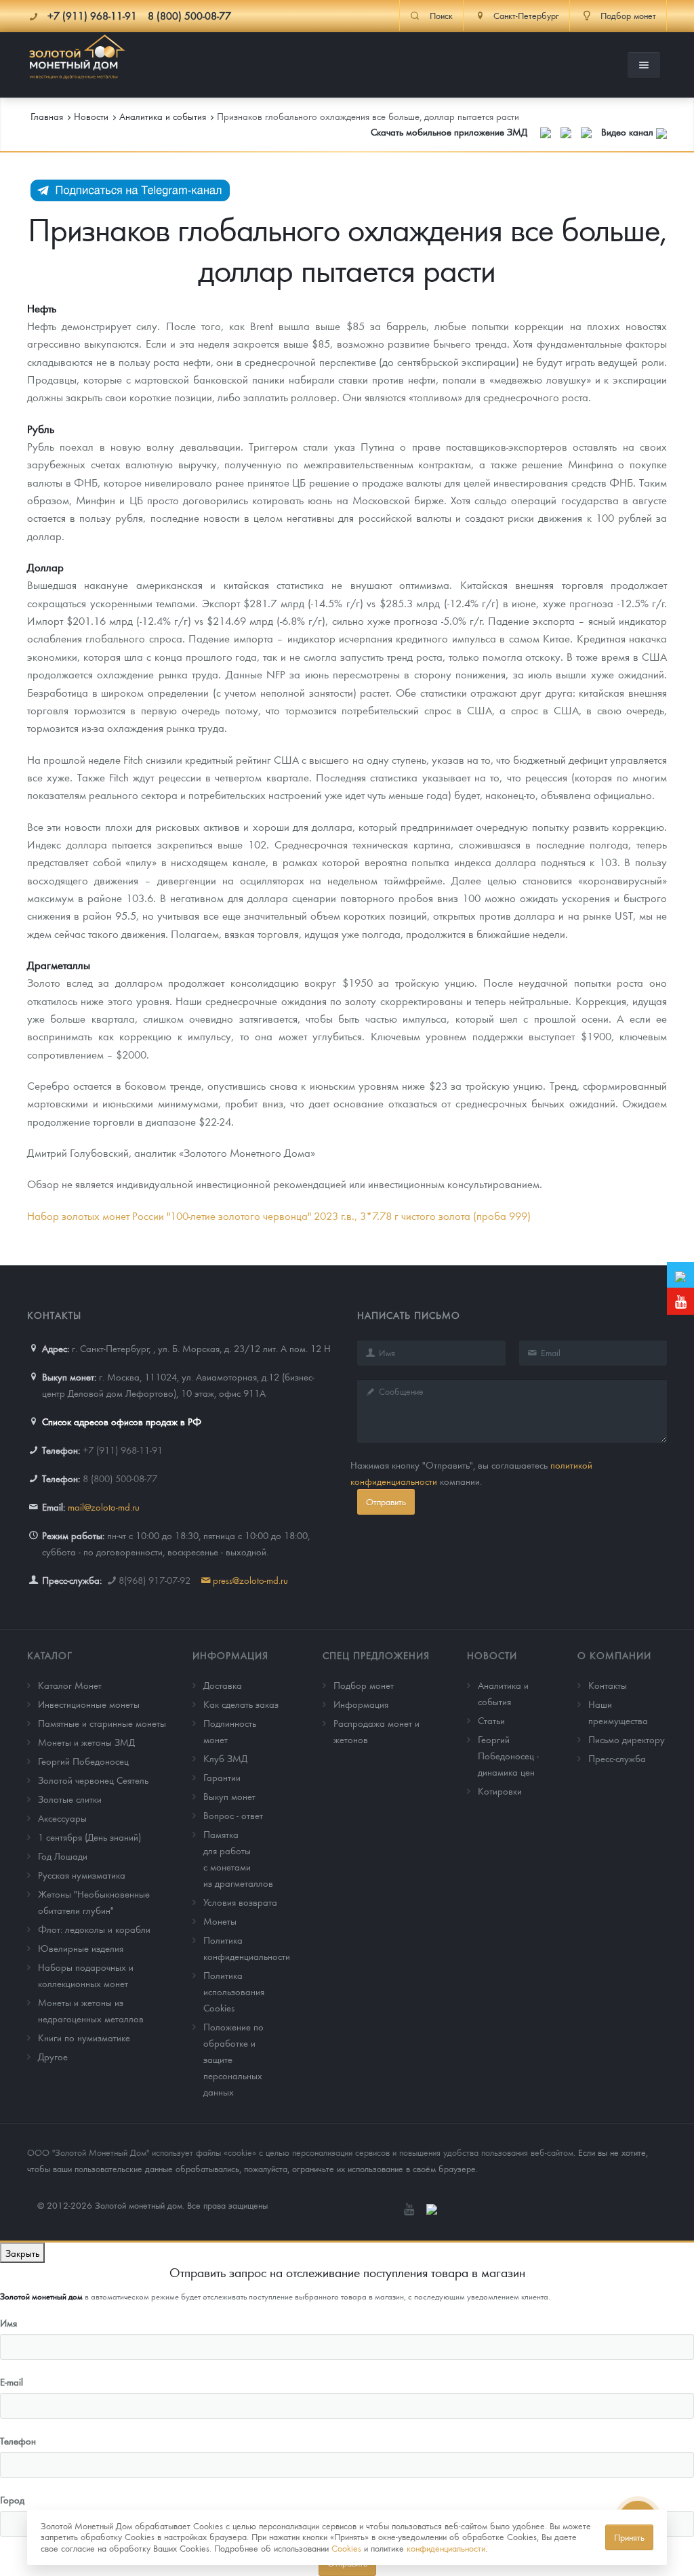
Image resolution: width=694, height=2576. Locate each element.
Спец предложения (376, 1655)
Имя (8, 2323)
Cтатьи (491, 1720)
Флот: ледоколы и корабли (94, 1929)
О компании (614, 1655)
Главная (47, 116)
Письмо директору (627, 1739)
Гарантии (222, 1777)
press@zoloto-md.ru (250, 1580)
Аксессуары (62, 1818)
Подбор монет (364, 1685)
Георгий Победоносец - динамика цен (508, 1755)
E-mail (12, 2381)
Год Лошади (63, 1856)
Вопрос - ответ (233, 1815)
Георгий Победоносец (83, 1761)
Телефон (18, 2440)
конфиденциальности (446, 2548)
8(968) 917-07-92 (155, 1580)
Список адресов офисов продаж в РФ (122, 1421)
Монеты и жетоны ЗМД (86, 1742)
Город (12, 2499)
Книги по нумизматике (84, 2037)
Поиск (441, 16)
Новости (492, 1655)
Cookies (346, 2548)
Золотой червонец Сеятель (93, 1780)
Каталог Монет (70, 1685)
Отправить (386, 1501)
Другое (53, 2056)
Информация (230, 1655)
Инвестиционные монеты (89, 1704)
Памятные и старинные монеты (102, 1723)
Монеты (220, 1921)
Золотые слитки (70, 1799)
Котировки (500, 1791)
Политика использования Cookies (234, 1991)
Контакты (608, 1685)
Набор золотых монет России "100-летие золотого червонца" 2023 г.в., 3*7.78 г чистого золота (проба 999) (279, 1215)
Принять (629, 2537)
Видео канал (629, 131)
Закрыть (22, 2253)
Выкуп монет (229, 1796)
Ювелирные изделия (81, 1948)
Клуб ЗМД (225, 1758)
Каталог (50, 1655)
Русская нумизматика (82, 1875)
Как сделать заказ (241, 1704)
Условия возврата (240, 1902)
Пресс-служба (617, 1758)
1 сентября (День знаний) (89, 1837)
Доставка (223, 1685)
